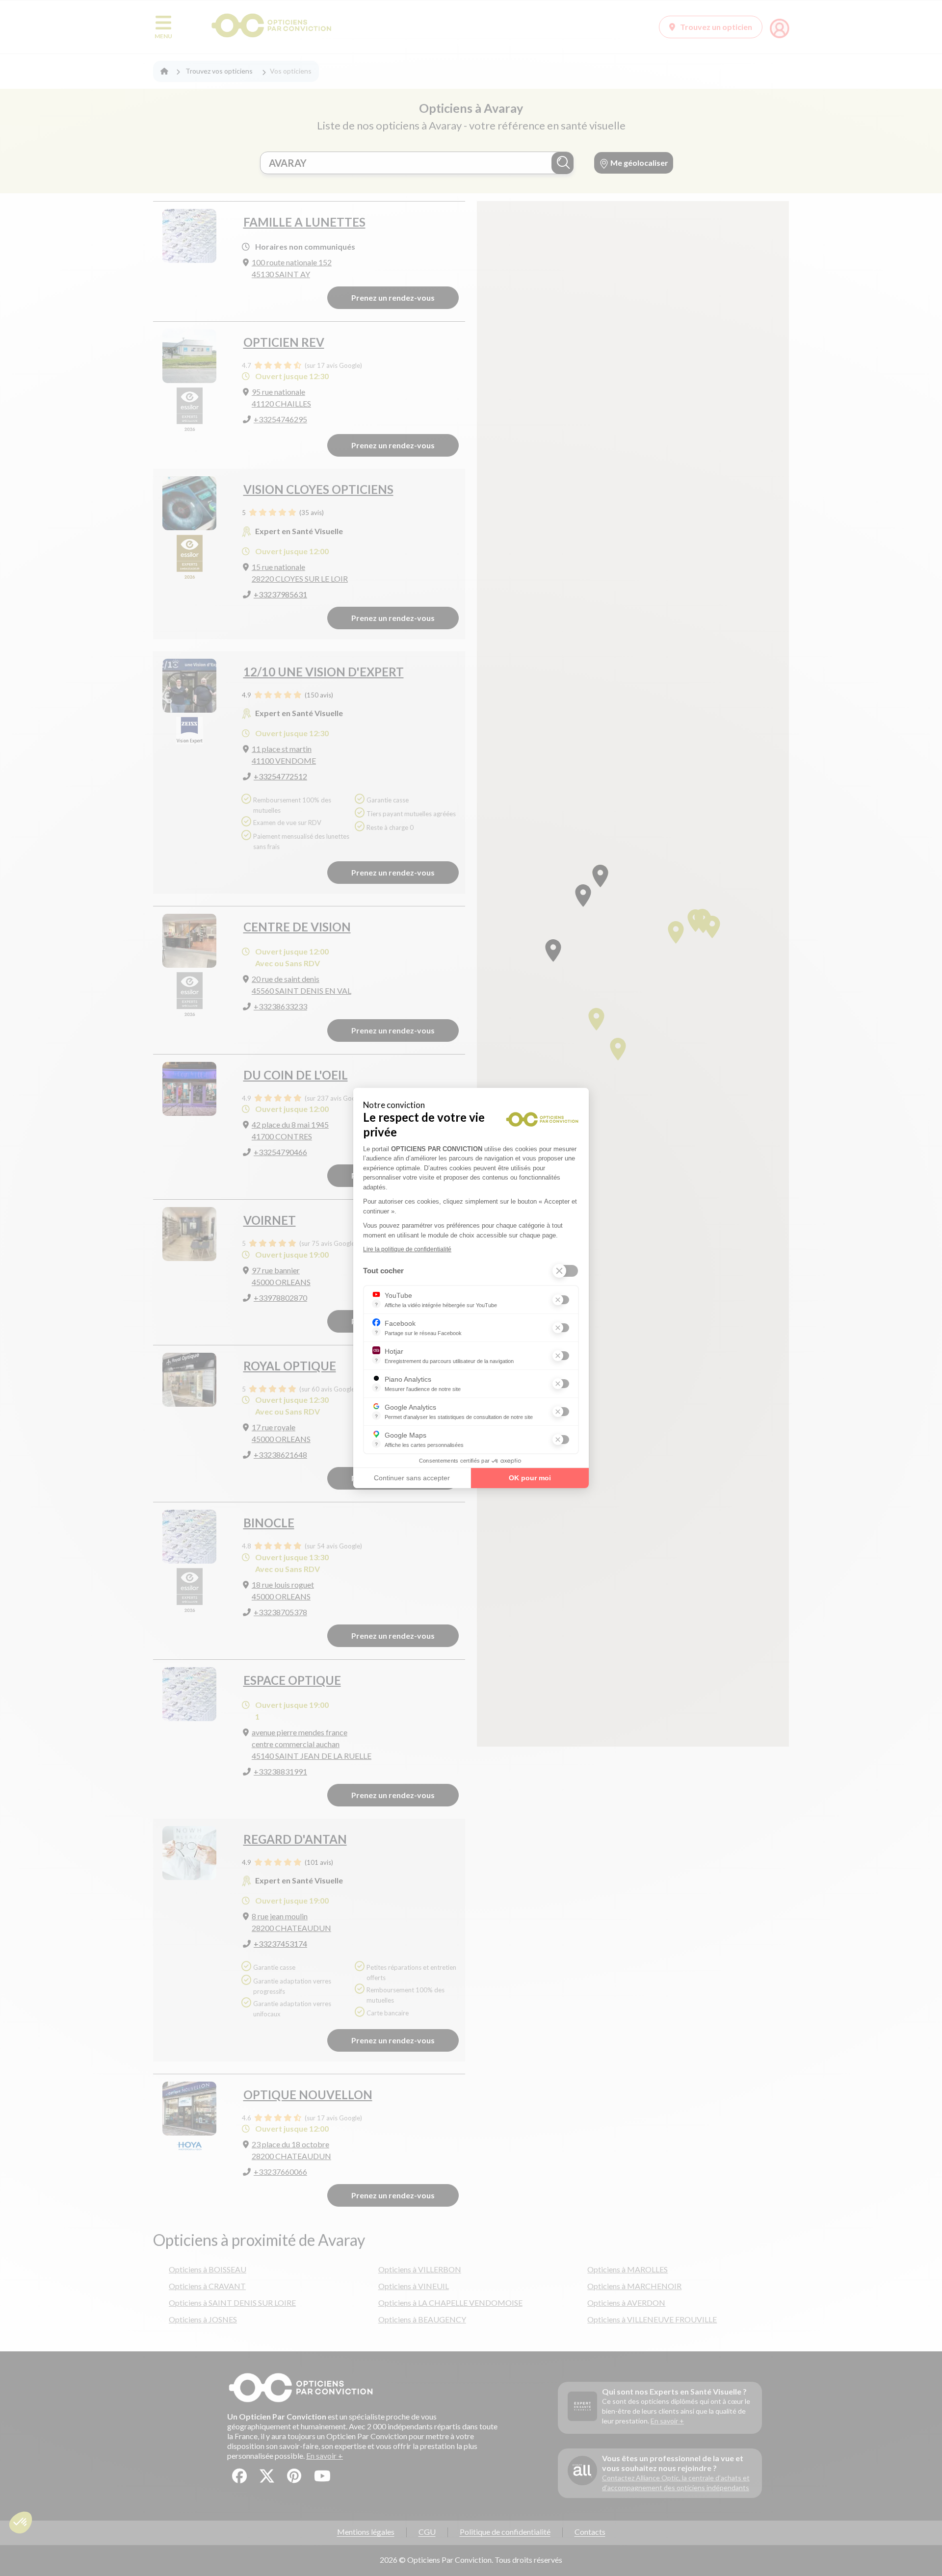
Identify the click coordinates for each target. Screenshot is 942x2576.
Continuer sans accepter (412, 1478)
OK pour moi (530, 1478)
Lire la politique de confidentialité (407, 1249)
